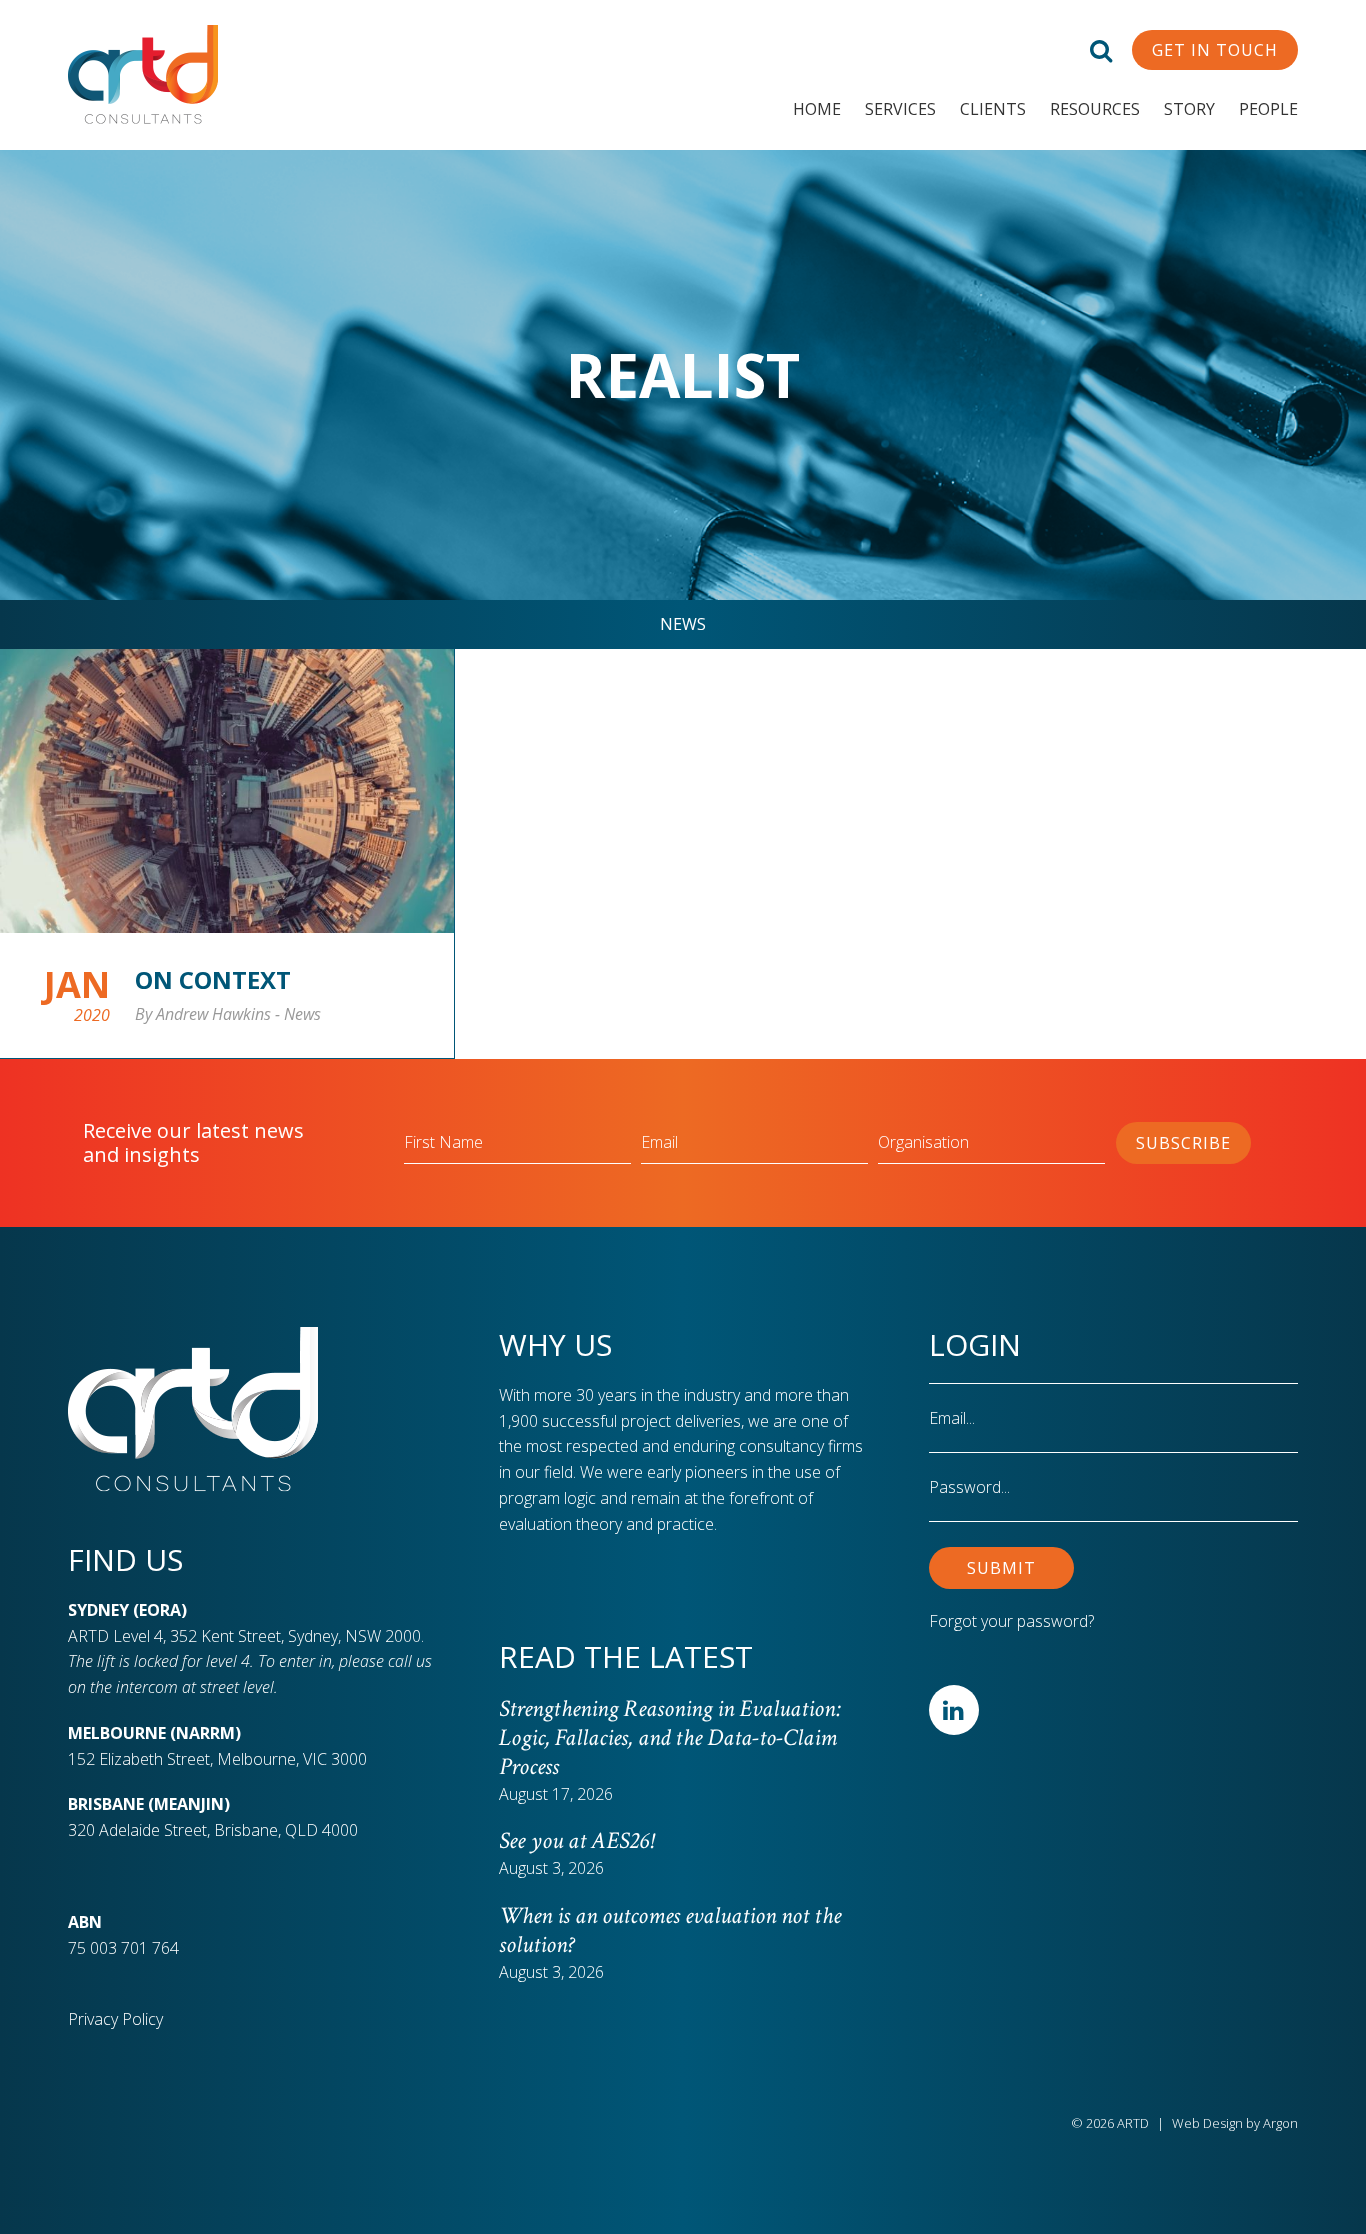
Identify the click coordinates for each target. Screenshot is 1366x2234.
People (1268, 109)
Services (900, 109)
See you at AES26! (576, 1840)
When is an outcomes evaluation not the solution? (670, 1930)
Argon (1280, 2123)
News (683, 624)
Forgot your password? (1011, 1621)
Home (817, 109)
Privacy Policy (115, 2019)
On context (213, 979)
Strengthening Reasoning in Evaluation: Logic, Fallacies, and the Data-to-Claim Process (670, 1737)
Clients (993, 109)
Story (1189, 109)
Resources (1095, 109)
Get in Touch (1215, 50)
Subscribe (1183, 1143)
